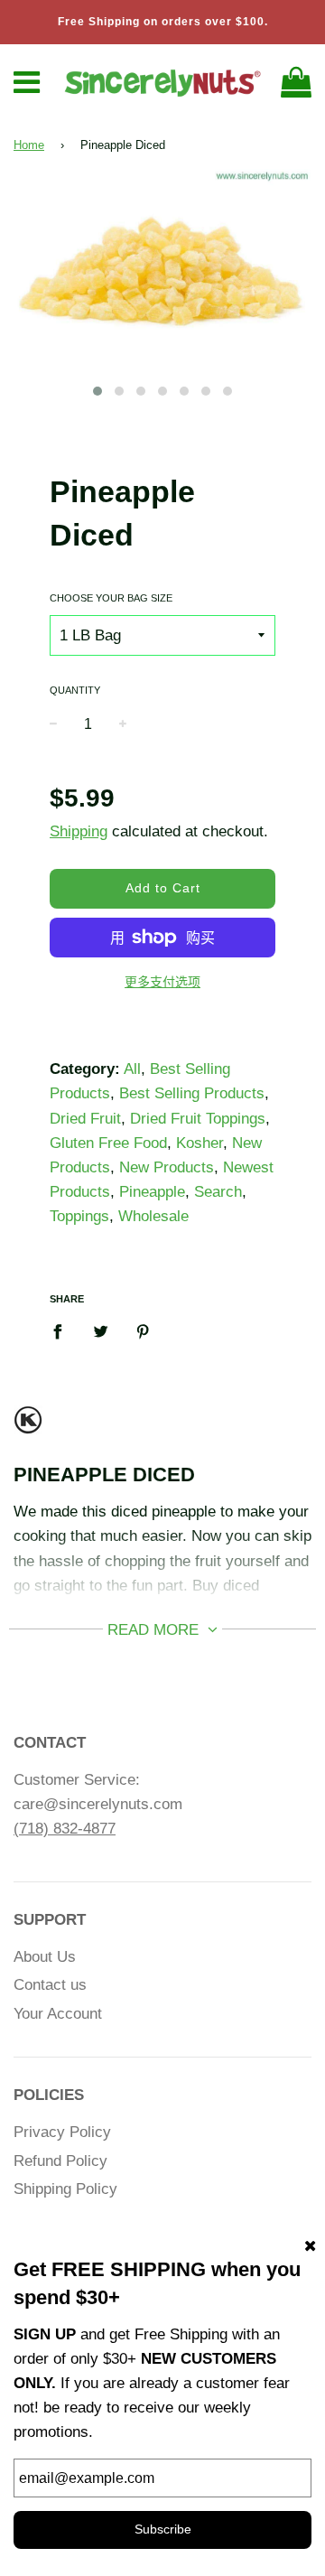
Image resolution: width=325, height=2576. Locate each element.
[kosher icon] (28, 1428)
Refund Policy (60, 2161)
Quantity (75, 690)
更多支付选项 (162, 982)
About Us (45, 1957)
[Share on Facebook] (63, 1330)
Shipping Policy (65, 2189)
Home (29, 145)
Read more (155, 1630)
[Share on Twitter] (101, 1330)
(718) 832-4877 (65, 1829)
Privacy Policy (62, 2132)
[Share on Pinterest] (143, 1330)
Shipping (79, 831)
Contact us (50, 1985)
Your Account (58, 2014)
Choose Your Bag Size (111, 598)
